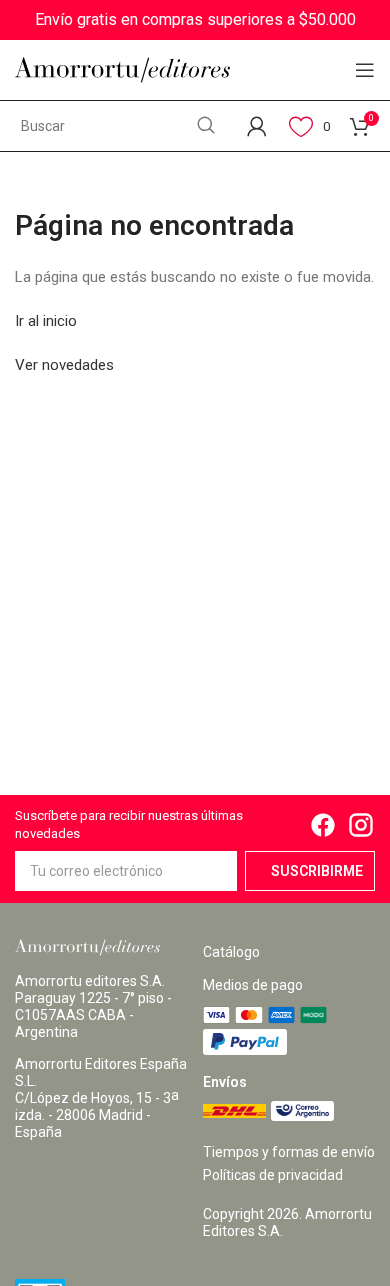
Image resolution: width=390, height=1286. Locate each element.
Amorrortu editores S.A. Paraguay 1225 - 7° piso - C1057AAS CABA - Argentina (93, 1006)
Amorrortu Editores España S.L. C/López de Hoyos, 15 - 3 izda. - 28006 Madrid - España (101, 1098)
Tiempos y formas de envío (289, 1152)
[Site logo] (122, 69)
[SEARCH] (206, 126)
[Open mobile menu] (365, 70)
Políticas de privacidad (273, 1175)
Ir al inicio (46, 321)
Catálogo (231, 952)
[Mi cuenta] (257, 126)
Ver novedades (64, 365)
